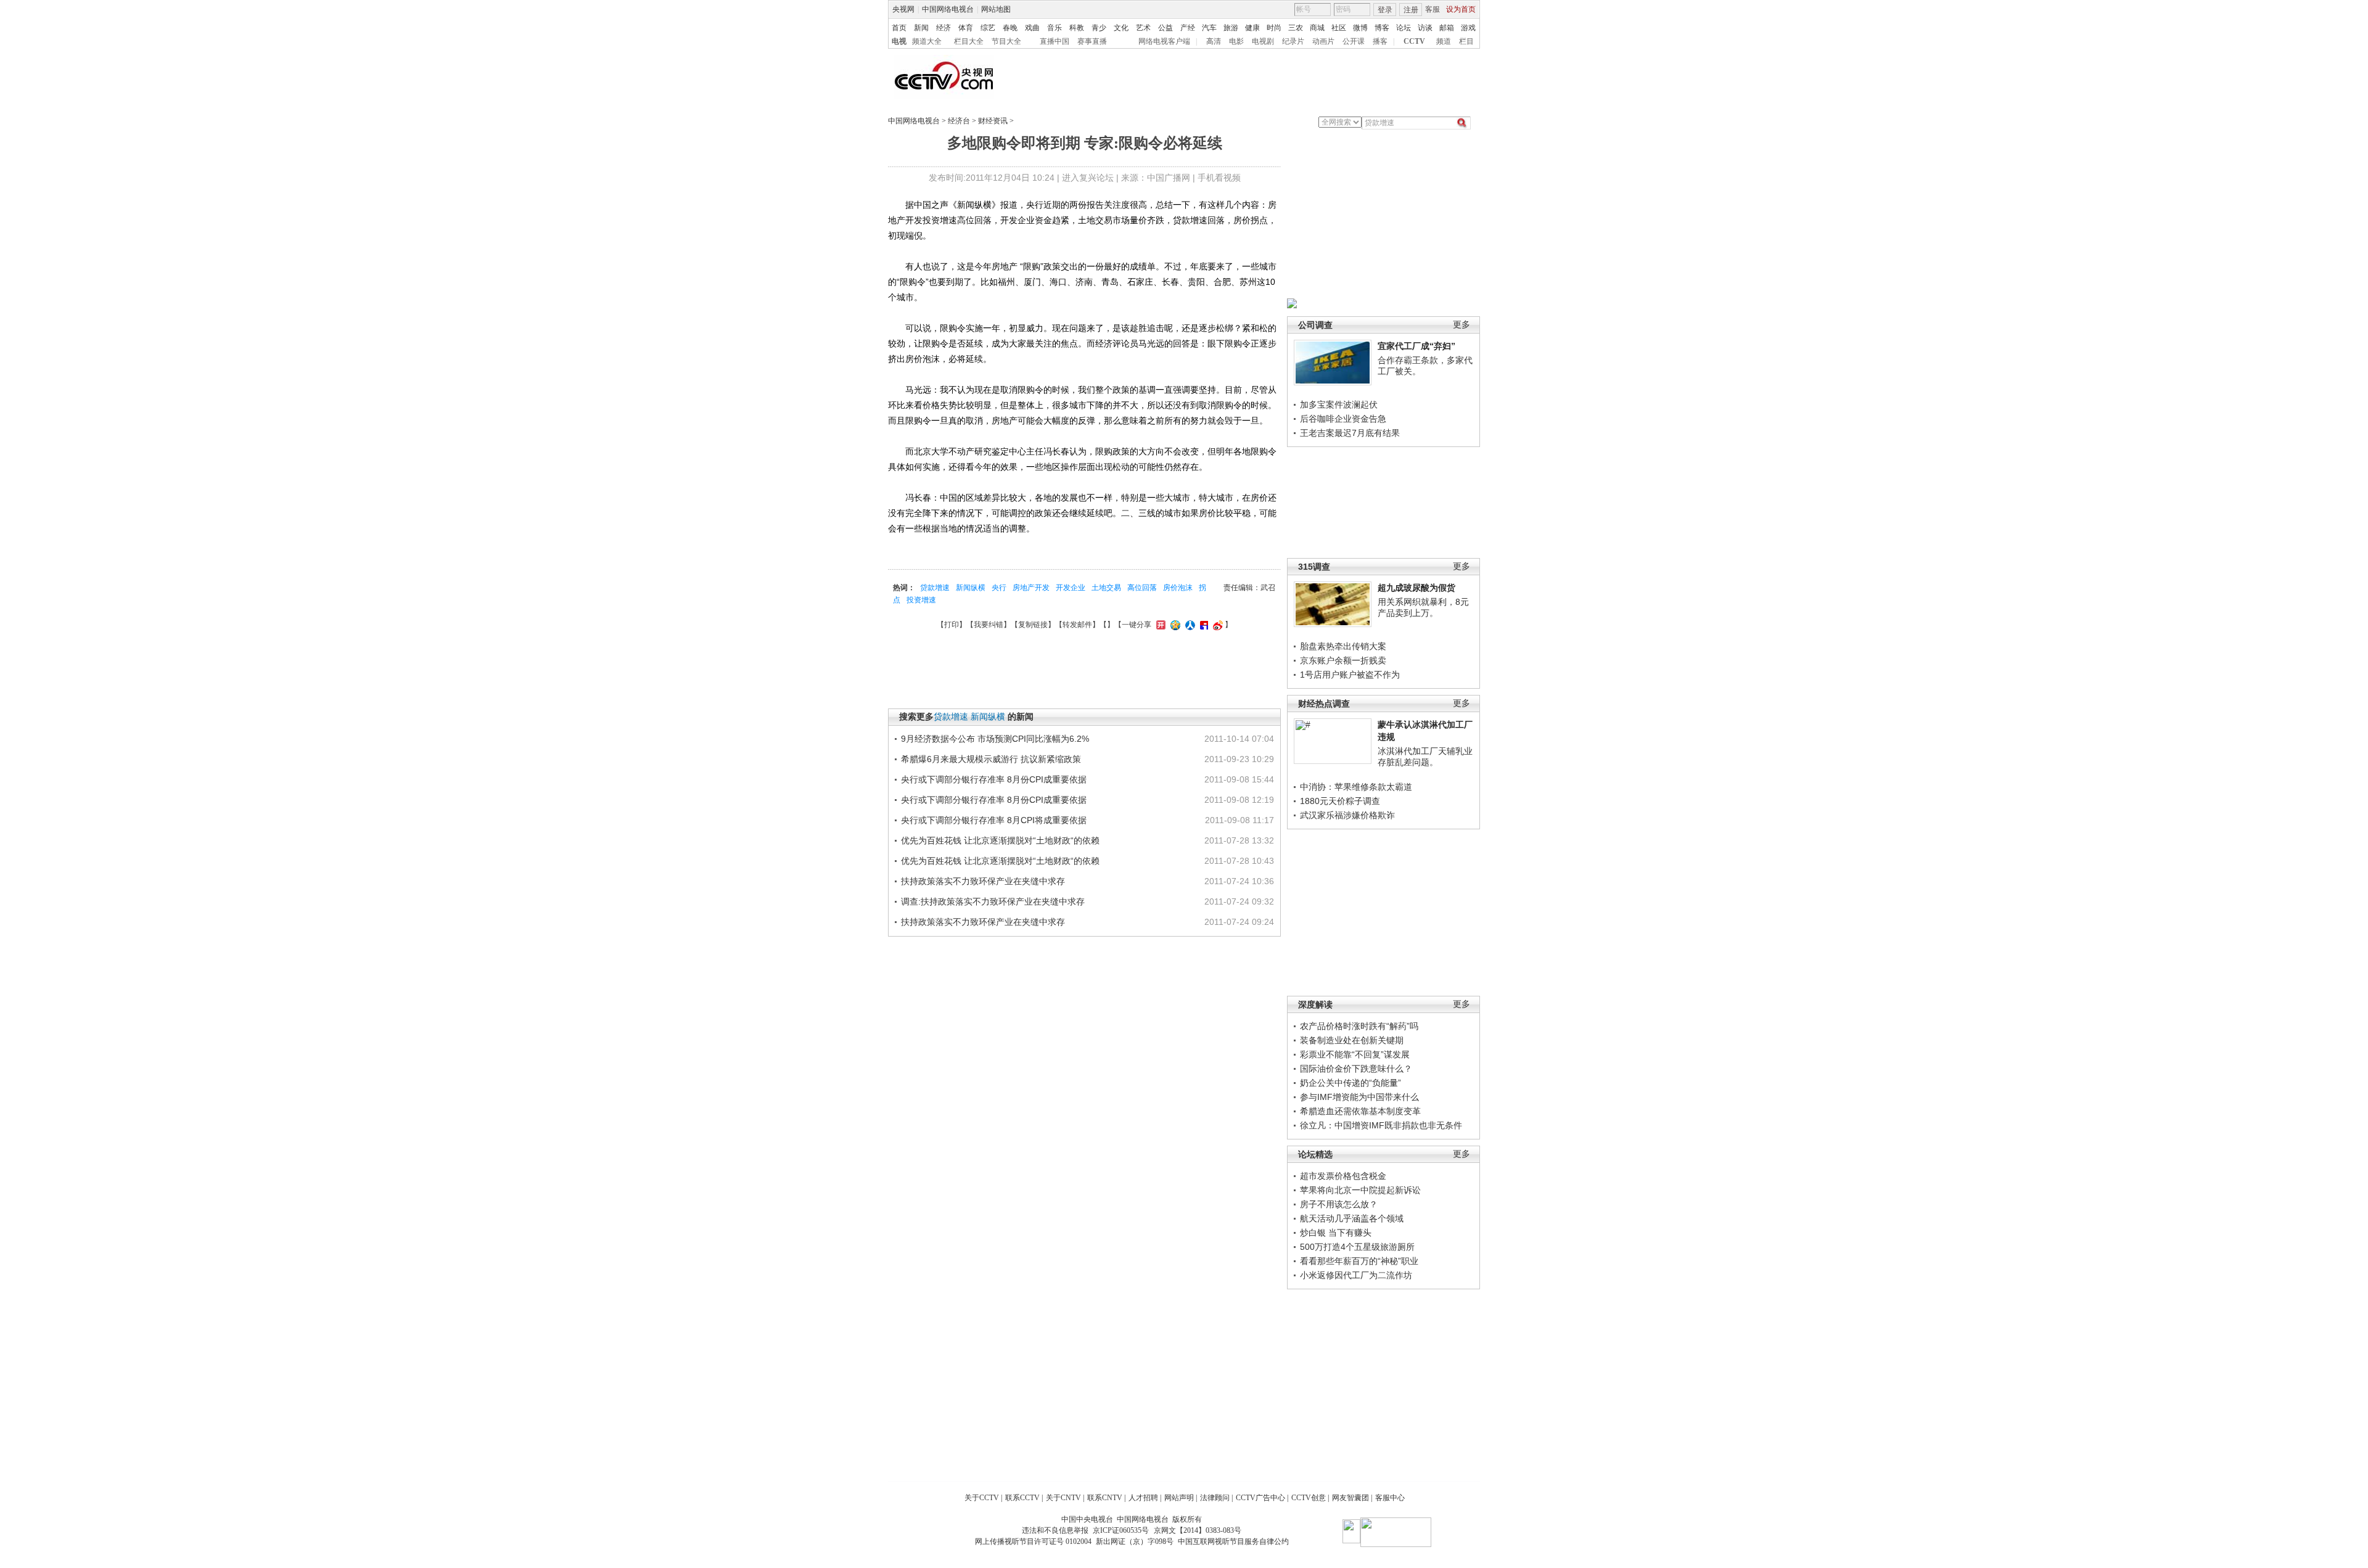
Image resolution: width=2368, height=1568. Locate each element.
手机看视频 (1219, 178)
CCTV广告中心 (1260, 1498)
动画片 (1323, 41)
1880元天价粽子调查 (1340, 801)
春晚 (1010, 28)
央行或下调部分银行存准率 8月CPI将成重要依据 (994, 820)
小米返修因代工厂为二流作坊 (1356, 1275)
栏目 (1466, 41)
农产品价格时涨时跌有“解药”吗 (1359, 1026)
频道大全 (927, 41)
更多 (1461, 325)
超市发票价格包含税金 (1343, 1176)
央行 (999, 588)
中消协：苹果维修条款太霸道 (1356, 787)
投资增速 (921, 600)
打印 (952, 625)
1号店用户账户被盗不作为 (1350, 675)
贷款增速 (935, 588)
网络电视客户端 (1164, 41)
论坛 (1404, 28)
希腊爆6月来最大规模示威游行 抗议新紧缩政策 (991, 759)
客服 (1433, 9)
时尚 (1274, 28)
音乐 (1054, 28)
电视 (899, 41)
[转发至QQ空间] (1174, 625)
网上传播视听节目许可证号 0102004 (1033, 1541)
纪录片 (1293, 41)
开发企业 (1071, 588)
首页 (899, 28)
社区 (1339, 28)
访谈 (1425, 28)
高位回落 (1142, 588)
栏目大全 (969, 41)
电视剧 (1263, 41)
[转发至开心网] (1159, 625)
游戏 (1468, 28)
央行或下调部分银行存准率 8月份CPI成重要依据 (994, 779)
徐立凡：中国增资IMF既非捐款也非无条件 (1381, 1125)
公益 (1165, 28)
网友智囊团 (1350, 1498)
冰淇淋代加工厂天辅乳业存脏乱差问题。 (1425, 757)
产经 (1188, 28)
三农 (1296, 28)
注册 (1411, 10)
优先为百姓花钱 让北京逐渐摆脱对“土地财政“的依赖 (1000, 840)
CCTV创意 (1309, 1498)
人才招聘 (1143, 1498)
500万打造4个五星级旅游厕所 (1357, 1247)
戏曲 (1032, 28)
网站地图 (996, 9)
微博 (1360, 28)
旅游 (1231, 28)
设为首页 (1461, 9)
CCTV (1414, 41)
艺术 (1143, 28)
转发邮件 (1077, 625)
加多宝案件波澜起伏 (1339, 404)
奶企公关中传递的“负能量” (1350, 1083)
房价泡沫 (1178, 588)
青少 (1099, 28)
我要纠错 (989, 625)
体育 (966, 28)
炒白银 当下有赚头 (1336, 1233)
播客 (1380, 41)
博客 (1382, 28)
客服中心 (1390, 1498)
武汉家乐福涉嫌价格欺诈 (1347, 815)
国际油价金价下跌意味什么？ (1356, 1069)
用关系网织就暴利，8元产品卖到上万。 (1423, 607)
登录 (1385, 10)
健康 (1252, 28)
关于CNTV (1063, 1498)
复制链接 (1033, 625)
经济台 (959, 121)
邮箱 (1447, 28)
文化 (1121, 28)
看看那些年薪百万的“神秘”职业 (1359, 1261)
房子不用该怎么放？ (1339, 1204)
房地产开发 (1031, 588)
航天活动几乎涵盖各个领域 (1352, 1218)
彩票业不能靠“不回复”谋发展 (1355, 1054)
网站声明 (1179, 1498)
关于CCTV (982, 1498)
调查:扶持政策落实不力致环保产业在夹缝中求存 (993, 901)
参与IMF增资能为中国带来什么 (1359, 1097)
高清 (1214, 41)
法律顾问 (1215, 1498)
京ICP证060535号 (1121, 1530)
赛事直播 (1092, 41)
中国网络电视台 (948, 9)
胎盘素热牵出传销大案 (1343, 646)
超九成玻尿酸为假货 (1416, 588)
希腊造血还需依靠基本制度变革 (1360, 1111)
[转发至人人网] (1189, 625)
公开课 (1354, 41)
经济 (943, 28)
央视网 (903, 9)
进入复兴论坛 (1088, 178)
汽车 (1209, 28)
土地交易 (1106, 588)
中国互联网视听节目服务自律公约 (1233, 1541)
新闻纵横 (971, 588)
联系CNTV (1105, 1498)
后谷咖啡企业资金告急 (1343, 419)
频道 (1444, 41)
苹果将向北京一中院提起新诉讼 (1360, 1190)
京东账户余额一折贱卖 (1343, 660)
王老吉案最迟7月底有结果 (1350, 433)
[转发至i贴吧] (1202, 625)
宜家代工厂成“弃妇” (1416, 346)
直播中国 (1054, 41)
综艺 (988, 28)
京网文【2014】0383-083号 (1198, 1530)
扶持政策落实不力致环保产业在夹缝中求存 (983, 881)
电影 (1236, 41)
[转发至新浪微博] (1216, 625)
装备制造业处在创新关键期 (1352, 1040)
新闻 (921, 28)
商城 (1317, 28)
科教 (1077, 28)
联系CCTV (1022, 1498)
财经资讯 (993, 121)
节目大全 (1006, 41)
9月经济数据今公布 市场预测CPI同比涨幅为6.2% (995, 739)
